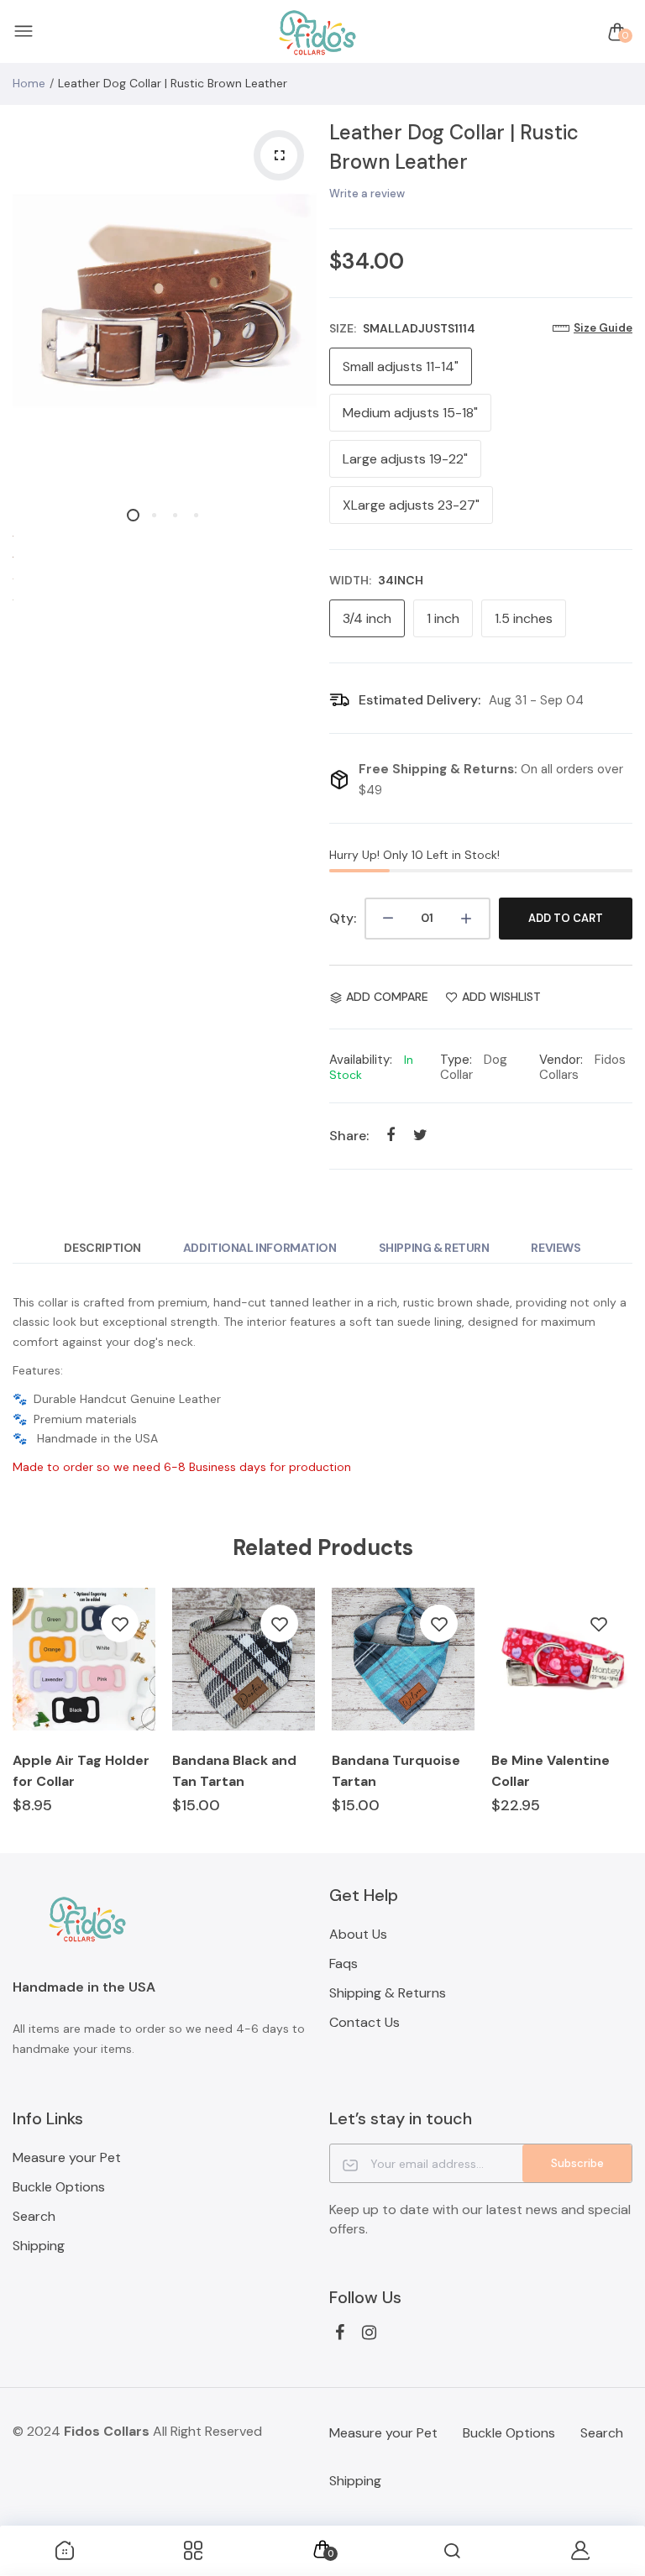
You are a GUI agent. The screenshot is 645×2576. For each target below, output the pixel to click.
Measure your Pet (67, 2157)
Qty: (343, 918)
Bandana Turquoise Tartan (396, 1771)
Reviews (556, 1248)
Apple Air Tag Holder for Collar (81, 1771)
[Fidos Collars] (318, 32)
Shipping (39, 2246)
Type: (456, 1060)
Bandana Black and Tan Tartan (234, 1771)
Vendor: (561, 1060)
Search (34, 2216)
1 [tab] (133, 515)
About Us (358, 1934)
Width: (376, 580)
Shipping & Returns (388, 1993)
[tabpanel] (165, 301)
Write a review (367, 194)
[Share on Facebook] (391, 1136)
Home (29, 83)
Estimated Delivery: (420, 700)
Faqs (343, 1963)
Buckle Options (59, 2187)
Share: (349, 1136)
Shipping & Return (434, 1248)
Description (102, 1248)
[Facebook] (340, 2333)
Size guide (603, 328)
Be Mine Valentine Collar (551, 1771)
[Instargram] (369, 2333)
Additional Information (260, 1248)
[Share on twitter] (420, 1136)
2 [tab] (154, 515)
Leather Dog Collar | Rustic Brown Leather (454, 147)
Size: (402, 328)
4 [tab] (196, 515)
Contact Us (364, 2022)
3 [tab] (175, 515)
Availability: (361, 1060)
